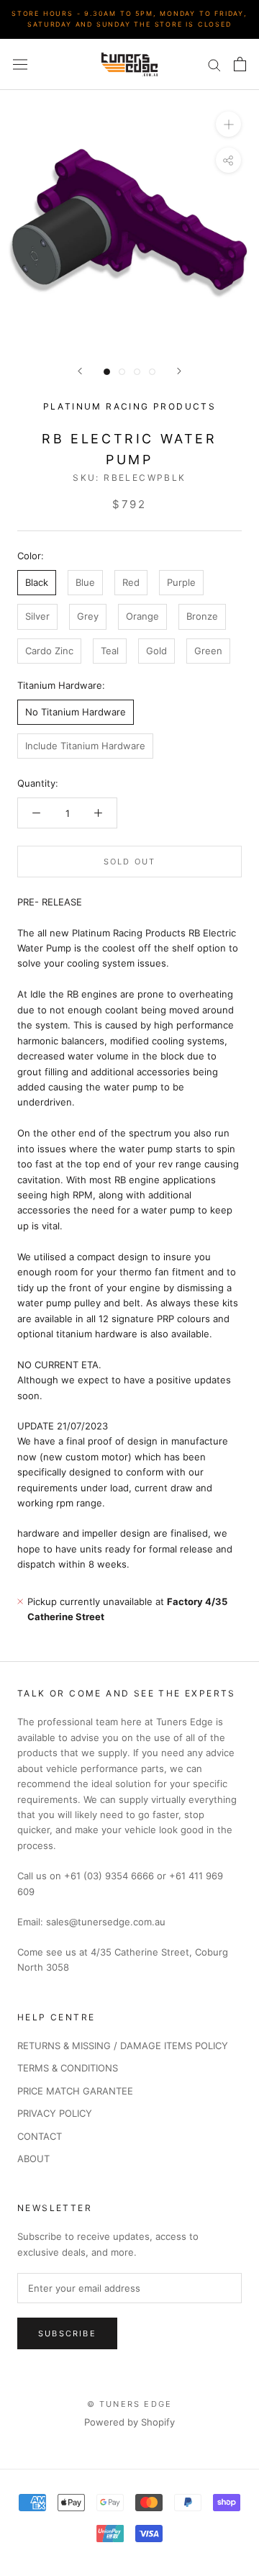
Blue (85, 582)
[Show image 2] (122, 372)
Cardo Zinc (49, 651)
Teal (110, 651)
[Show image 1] (107, 372)
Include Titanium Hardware (85, 746)
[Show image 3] (137, 372)
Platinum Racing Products (130, 406)
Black (37, 582)
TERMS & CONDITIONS (68, 2068)
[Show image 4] (152, 372)
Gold (156, 651)
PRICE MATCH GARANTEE (75, 2091)
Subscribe (67, 2333)
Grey (88, 616)
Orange (142, 616)
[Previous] (80, 371)
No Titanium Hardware (76, 712)
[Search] (214, 64)
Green (208, 651)
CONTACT (40, 2136)
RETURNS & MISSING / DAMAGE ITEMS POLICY (123, 2046)
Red (131, 582)
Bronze (202, 616)
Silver (37, 616)
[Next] (179, 371)
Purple (181, 582)
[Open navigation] (20, 64)
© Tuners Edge (130, 2404)
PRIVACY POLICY (55, 2113)
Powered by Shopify (129, 2422)
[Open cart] (240, 64)
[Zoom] (228, 124)
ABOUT (33, 2159)
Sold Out (130, 862)
